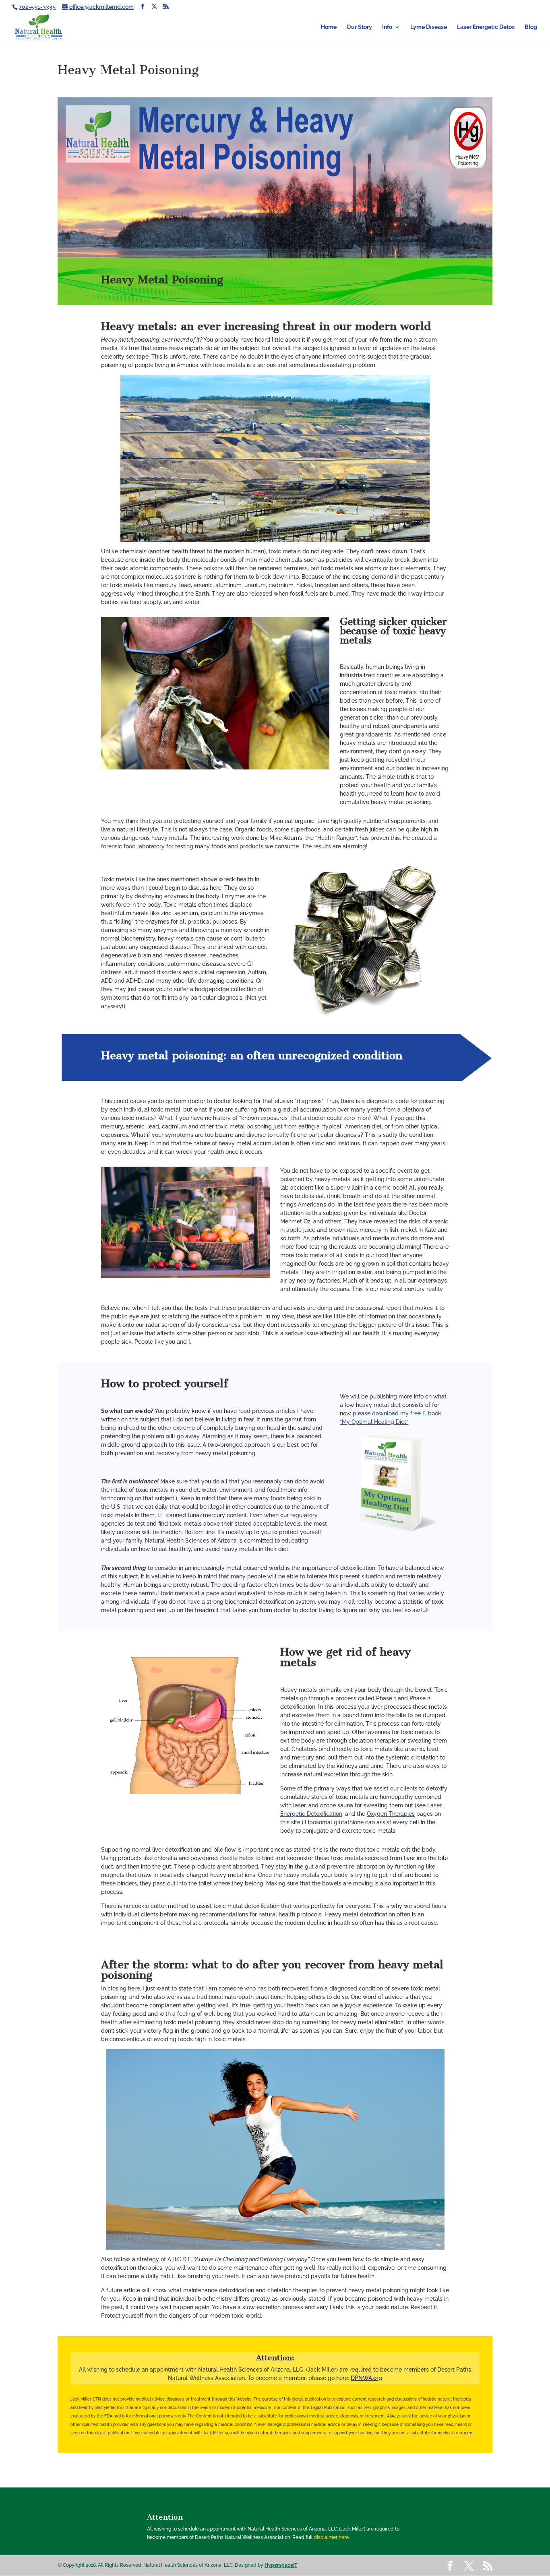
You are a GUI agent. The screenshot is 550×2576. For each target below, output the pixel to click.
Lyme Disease (429, 27)
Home (329, 27)
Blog (531, 27)
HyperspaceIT (281, 2565)
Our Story (359, 27)
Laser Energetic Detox (486, 27)
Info (387, 27)
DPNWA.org (366, 2378)
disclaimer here (331, 2537)
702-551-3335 (37, 7)
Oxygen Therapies (391, 1814)
